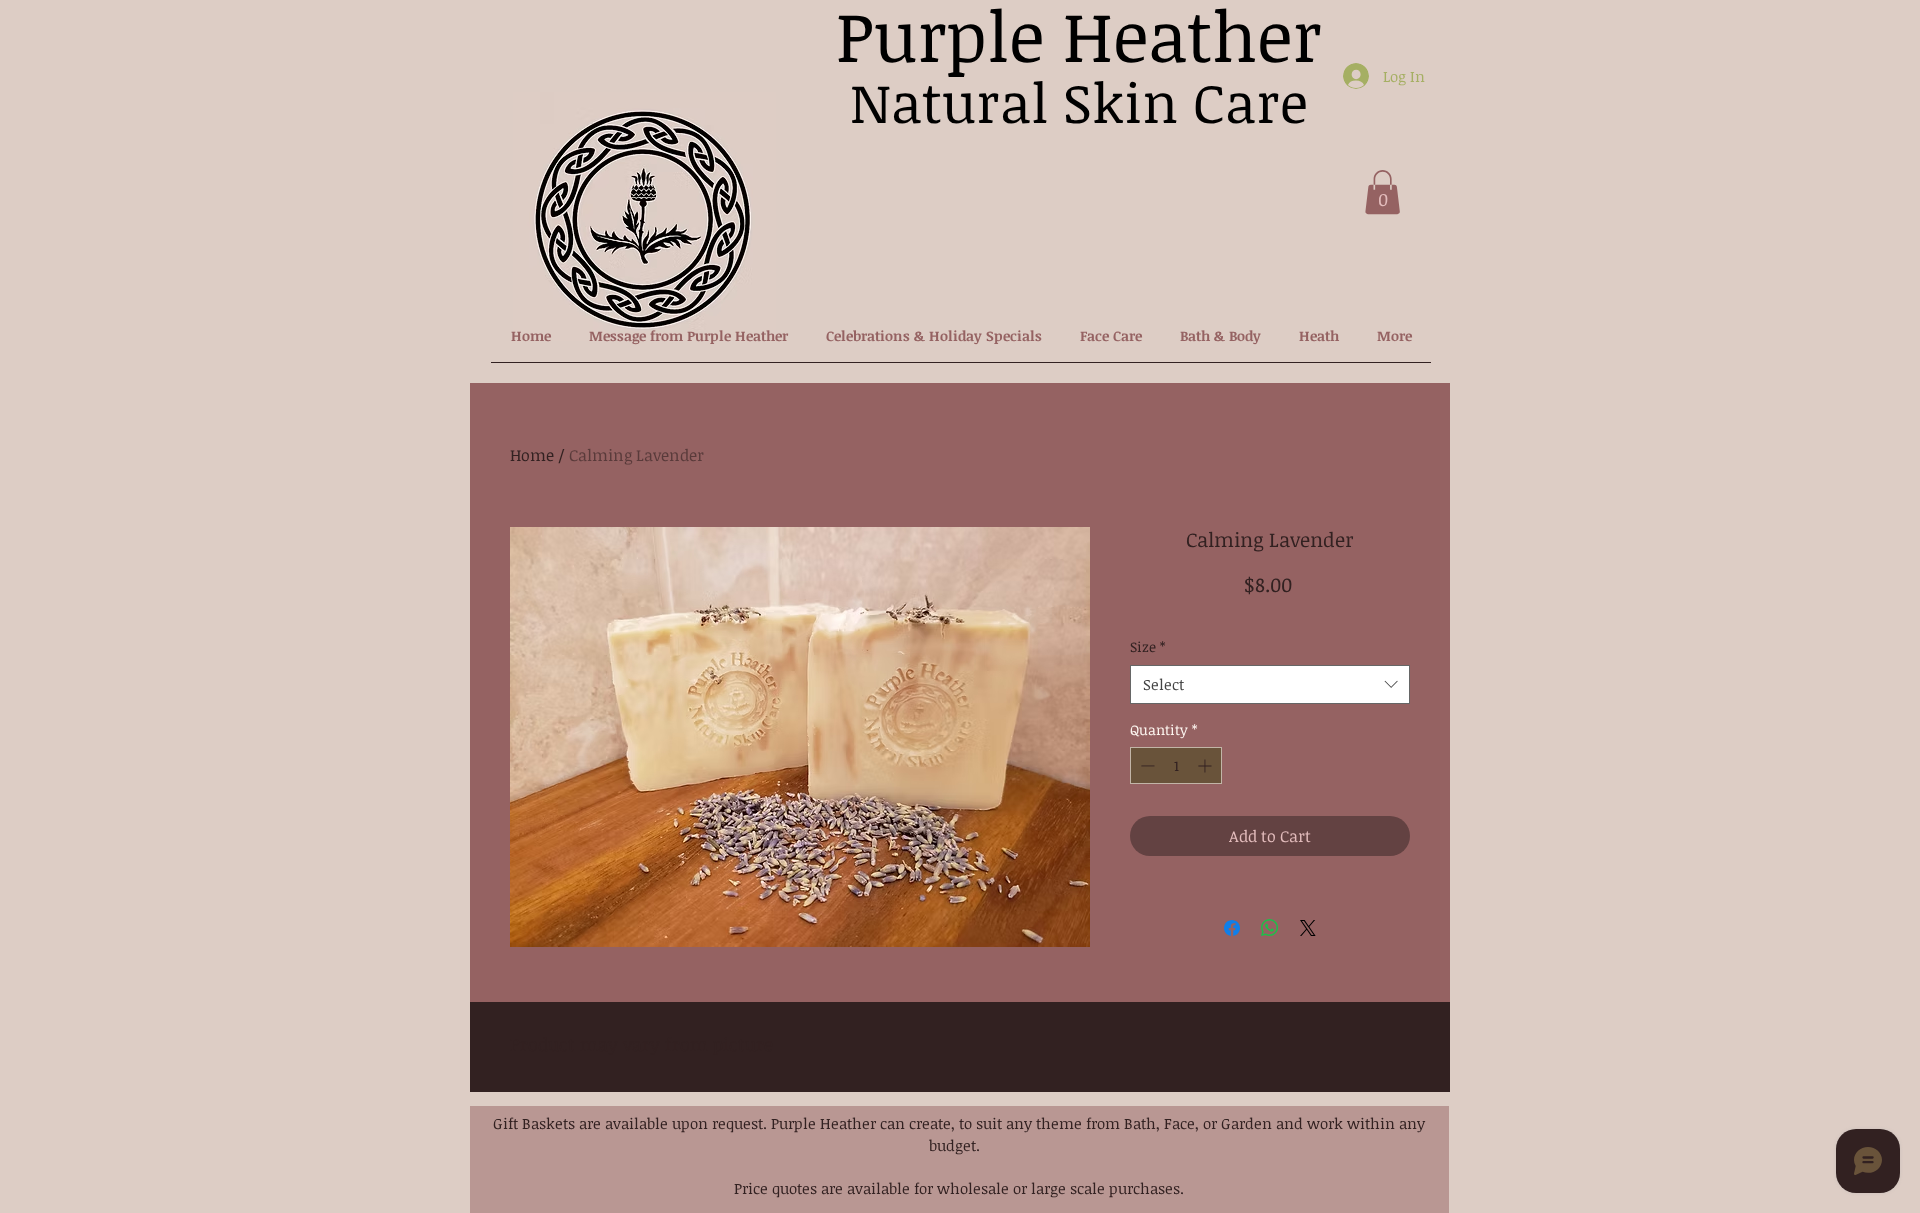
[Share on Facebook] (1232, 928)
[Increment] (1206, 765)
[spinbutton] (1176, 765)
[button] (1382, 192)
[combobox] (1270, 684)
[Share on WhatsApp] (1270, 928)
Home (532, 455)
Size (1147, 646)
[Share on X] (1308, 928)
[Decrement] (1145, 765)
